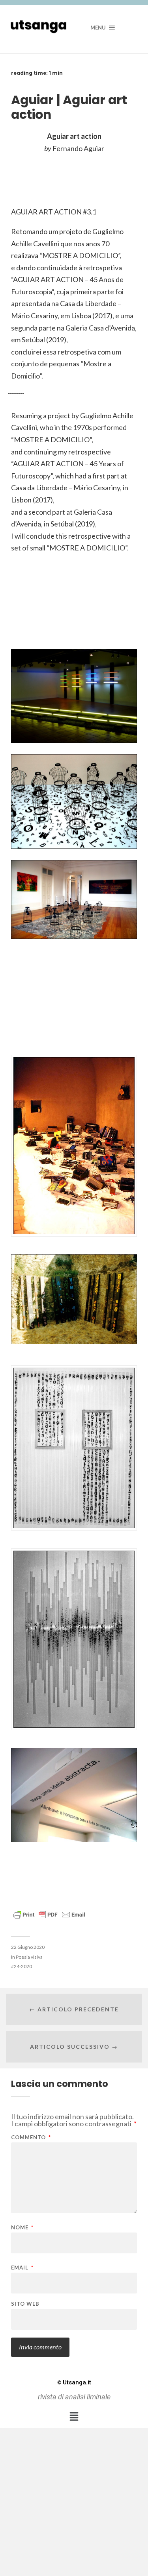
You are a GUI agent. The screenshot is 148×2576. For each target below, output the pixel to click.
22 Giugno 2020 (28, 1947)
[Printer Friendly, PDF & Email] (49, 1914)
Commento (31, 2137)
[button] (74, 2416)
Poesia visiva (29, 1957)
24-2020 (23, 1966)
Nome (22, 2228)
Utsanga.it (74, 2382)
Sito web (25, 2304)
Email (22, 2268)
